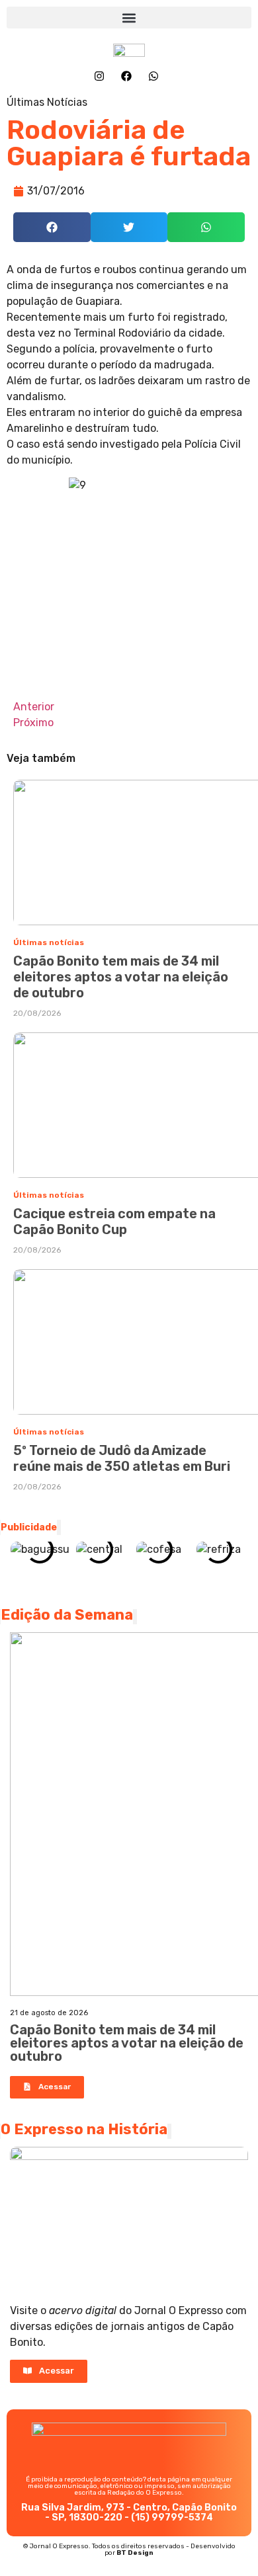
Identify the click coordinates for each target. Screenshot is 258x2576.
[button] (129, 18)
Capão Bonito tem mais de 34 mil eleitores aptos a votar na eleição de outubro (121, 977)
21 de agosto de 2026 (49, 2013)
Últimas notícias (49, 942)
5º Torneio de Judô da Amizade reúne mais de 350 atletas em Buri (122, 1458)
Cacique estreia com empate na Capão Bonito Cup (114, 1222)
